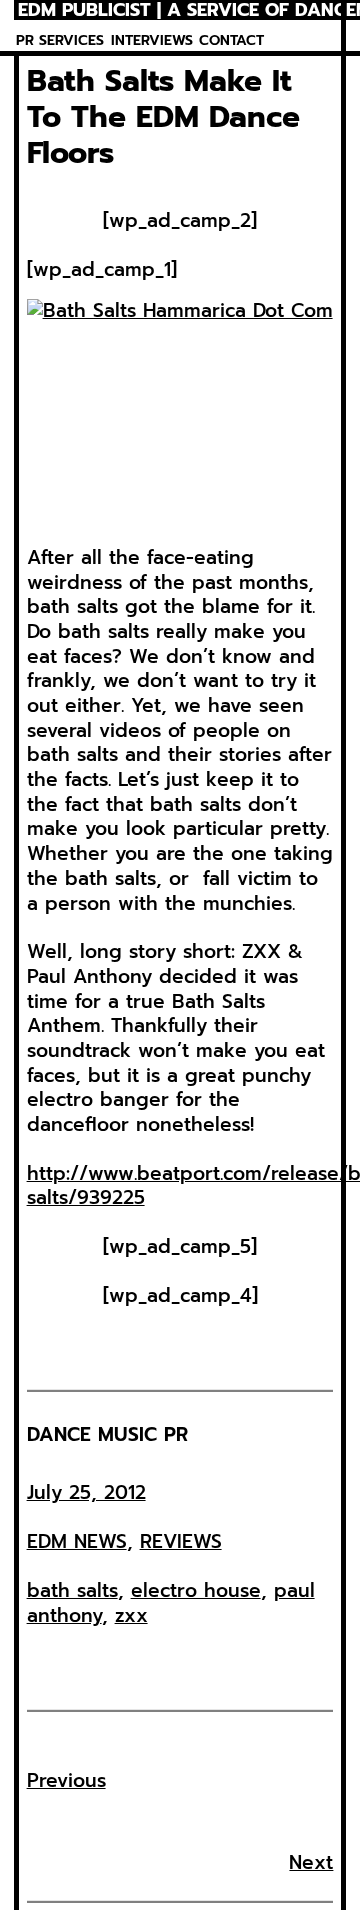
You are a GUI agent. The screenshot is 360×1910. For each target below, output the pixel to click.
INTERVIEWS (152, 40)
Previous (66, 1780)
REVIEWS (181, 1541)
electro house (196, 1590)
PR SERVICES (60, 40)
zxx (131, 1615)
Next (311, 1862)
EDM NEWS (77, 1541)
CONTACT (231, 40)
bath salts (72, 1590)
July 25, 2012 (86, 1492)
